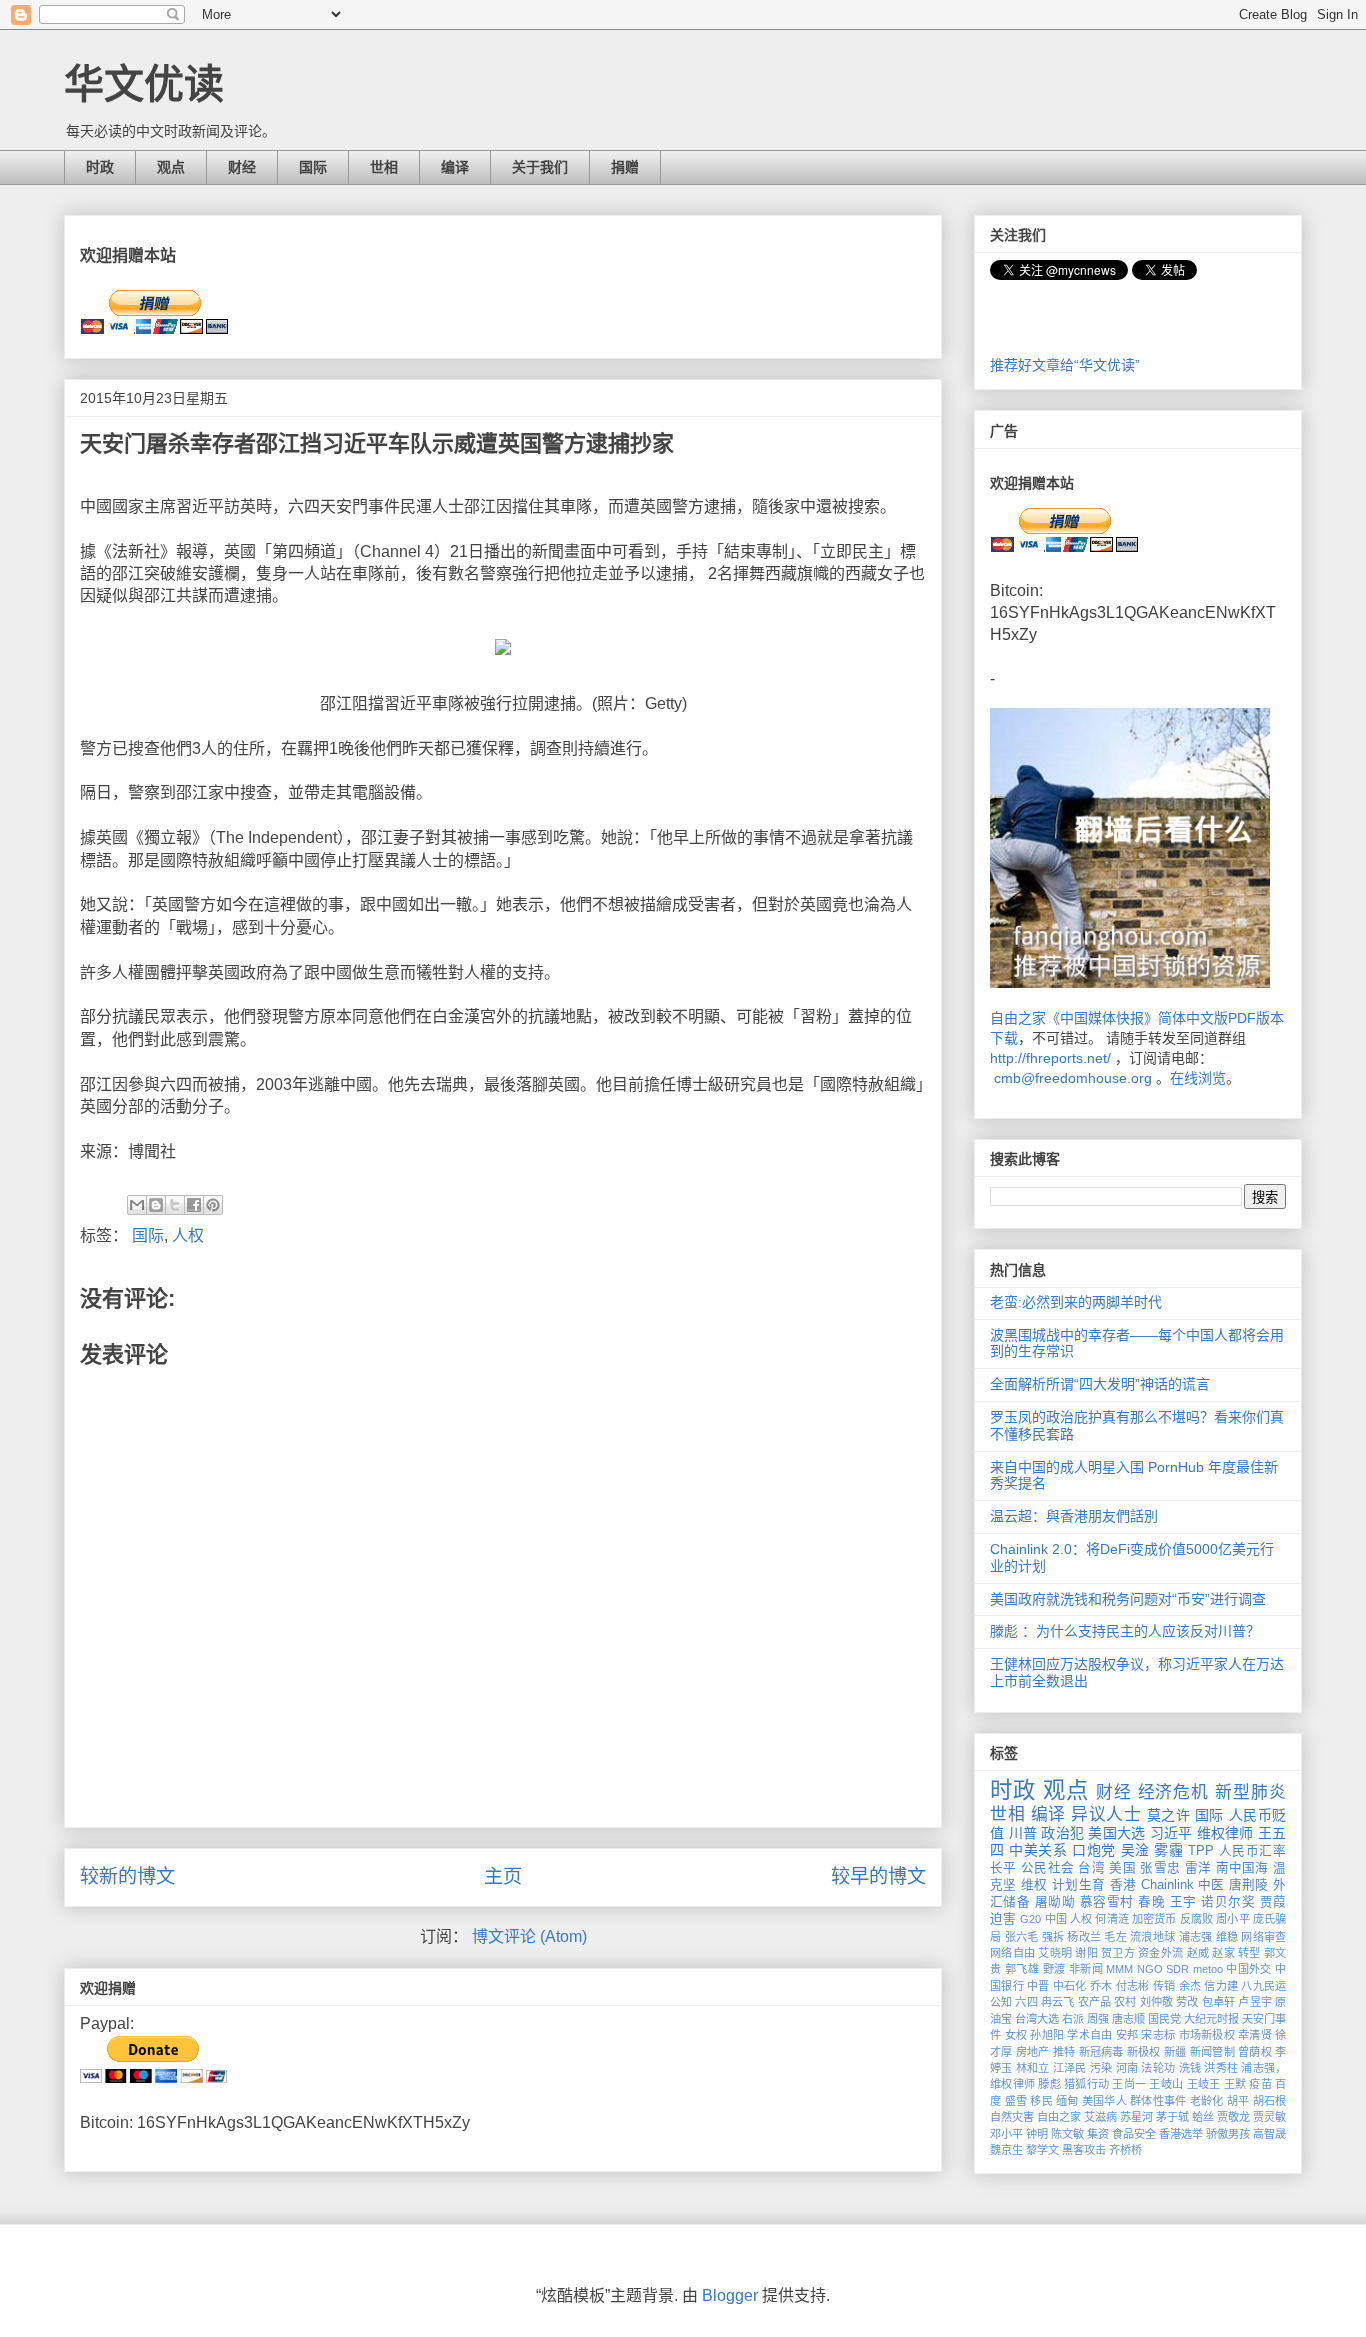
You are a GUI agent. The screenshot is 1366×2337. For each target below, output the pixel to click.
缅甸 (1067, 2101)
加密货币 (1154, 1919)
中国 (1056, 1919)
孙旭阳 (1047, 2035)
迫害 (1003, 1919)
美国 (1122, 1868)
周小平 (1232, 1919)
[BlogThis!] (156, 1205)
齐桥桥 (1125, 2150)
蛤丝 (1203, 2117)
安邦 (1127, 2035)
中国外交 (1249, 1969)
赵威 (1198, 1953)
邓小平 (1006, 2134)
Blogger (730, 2295)
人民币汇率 (1252, 1851)
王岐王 (1204, 2084)
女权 (1016, 2035)
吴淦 (1135, 1850)
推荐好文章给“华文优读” (1065, 365)
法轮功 (1158, 2068)
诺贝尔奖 (1228, 1902)
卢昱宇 (1254, 2002)
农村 (1125, 2002)
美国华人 (1104, 2101)
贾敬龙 (1233, 2117)
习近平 (1171, 1833)
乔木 (1101, 1986)
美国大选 (1116, 1833)
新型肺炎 (1250, 1792)
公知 (1001, 2002)
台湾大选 (1037, 2019)
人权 (188, 1235)
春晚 (1151, 1902)
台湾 (1091, 1868)
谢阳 (1086, 1953)
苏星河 (1136, 2117)
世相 (384, 167)
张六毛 (1022, 1937)
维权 (1034, 1885)
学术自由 (1089, 2035)
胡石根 (1270, 2101)
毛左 (1115, 1937)
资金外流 (1160, 1953)
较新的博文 (127, 1876)
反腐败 (1196, 1919)
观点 (171, 167)
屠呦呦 (1055, 1902)
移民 (1041, 2101)
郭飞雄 (1022, 1969)
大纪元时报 (1211, 2019)
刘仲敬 (1156, 2002)
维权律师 (1225, 1833)
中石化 (1070, 1986)
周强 (1098, 2019)
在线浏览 (1198, 1078)
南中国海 (1242, 1868)
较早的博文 (878, 1876)
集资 (1098, 2134)
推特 (1064, 2052)
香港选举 (1181, 2134)
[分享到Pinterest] (213, 1205)
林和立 (1033, 2068)
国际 (313, 167)
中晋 (1038, 1986)
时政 (100, 167)
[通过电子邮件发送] (137, 1205)
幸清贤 (1255, 2035)
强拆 (1053, 1937)
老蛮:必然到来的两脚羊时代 (1076, 1302)
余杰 (1190, 1986)
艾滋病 (1100, 2117)
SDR (1177, 1969)
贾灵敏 (1269, 2117)
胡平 (1238, 2101)
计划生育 (1078, 1885)
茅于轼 (1172, 2117)
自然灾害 (1012, 2117)
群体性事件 (1158, 2101)
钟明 (1037, 2134)
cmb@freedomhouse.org (1073, 1078)
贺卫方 (1118, 1953)
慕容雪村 (1107, 1902)
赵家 (1223, 1953)
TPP (1201, 1851)
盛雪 (1016, 2101)
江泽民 (1070, 2068)
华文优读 (144, 84)
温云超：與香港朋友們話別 (1074, 1516)
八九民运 (1263, 1986)
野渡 (1054, 1969)
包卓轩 (1218, 2002)
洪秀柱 (1221, 2068)
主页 (503, 1876)
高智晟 (1269, 2134)
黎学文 (1042, 2150)
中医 (1211, 1885)
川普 (1023, 1833)
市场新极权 (1207, 2035)
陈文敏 (1067, 2134)
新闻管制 (1212, 2052)
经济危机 (1174, 1792)
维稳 (1227, 1937)
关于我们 (540, 167)
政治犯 (1062, 1833)
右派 (1073, 2019)
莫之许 (1169, 1815)
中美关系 (1038, 1850)
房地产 (1033, 2052)
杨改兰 (1084, 1937)
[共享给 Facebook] (194, 1205)
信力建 (1221, 1986)
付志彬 (1133, 1986)
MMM (1119, 1969)
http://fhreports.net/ (1050, 1058)
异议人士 (1106, 1814)
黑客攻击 (1084, 2150)
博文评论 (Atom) (529, 1936)
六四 (1026, 2002)
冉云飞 (1057, 2002)
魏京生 (1006, 2150)
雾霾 (1168, 1850)
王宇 (1183, 1902)
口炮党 (1094, 1850)
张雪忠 (1160, 1868)
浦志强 (1196, 1937)
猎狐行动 (1086, 2084)
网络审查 (1263, 1937)
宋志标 (1158, 2035)
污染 (1101, 2068)
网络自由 (1012, 1953)
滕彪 (1049, 2084)
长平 (1003, 1868)
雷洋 (1198, 1868)
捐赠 (625, 167)
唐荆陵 (1249, 1885)
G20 (1030, 1919)
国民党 (1164, 2019)
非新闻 (1086, 1969)
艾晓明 (1055, 1953)
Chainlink (1167, 1885)
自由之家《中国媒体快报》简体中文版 (1109, 1018)
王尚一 (1129, 2084)
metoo (1208, 1969)
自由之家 (1059, 2117)
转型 (1249, 1953)
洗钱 (1190, 2068)
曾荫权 (1255, 2052)
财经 (242, 167)
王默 (1235, 2084)
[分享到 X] (175, 1205)
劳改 (1187, 2002)
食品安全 (1134, 2134)
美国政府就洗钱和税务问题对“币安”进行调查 (1128, 1599)
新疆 (1175, 2052)
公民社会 (1047, 1868)
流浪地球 (1152, 1937)
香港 (1123, 1885)
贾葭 (1273, 1902)
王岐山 (1166, 2084)
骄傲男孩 (1228, 2134)
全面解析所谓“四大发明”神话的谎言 (1100, 1384)
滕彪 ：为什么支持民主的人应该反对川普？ (1125, 1631)
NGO (1150, 1969)
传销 (1164, 1986)
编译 (455, 167)
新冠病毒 (1101, 2052)
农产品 (1094, 2002)
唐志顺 (1128, 2019)
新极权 (1144, 2052)
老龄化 (1207, 2101)
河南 (1127, 2068)
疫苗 (1260, 2084)
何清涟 (1111, 1919)
